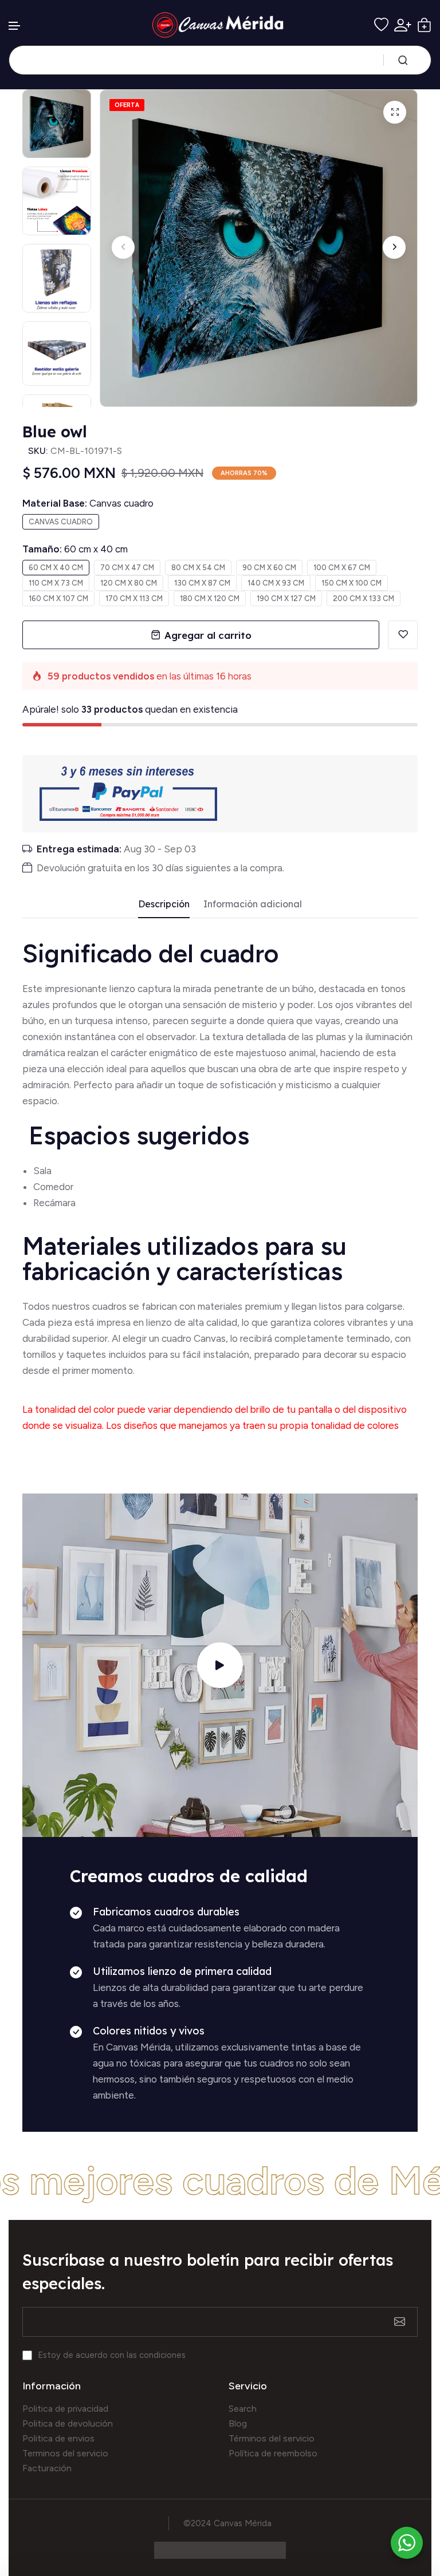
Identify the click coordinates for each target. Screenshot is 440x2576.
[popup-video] (220, 1665)
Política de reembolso (273, 2453)
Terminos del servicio (65, 2453)
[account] (403, 25)
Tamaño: (75, 549)
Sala (42, 1171)
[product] (395, 112)
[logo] (220, 25)
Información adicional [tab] (253, 904)
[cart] (424, 25)
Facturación (47, 2468)
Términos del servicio (272, 2438)
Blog (238, 2423)
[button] (15, 26)
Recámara (56, 1203)
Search (243, 2409)
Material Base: (88, 503)
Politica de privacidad (65, 2409)
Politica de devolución (68, 2423)
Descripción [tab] (164, 904)
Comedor (53, 1187)
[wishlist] (381, 25)
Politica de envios (58, 2438)
